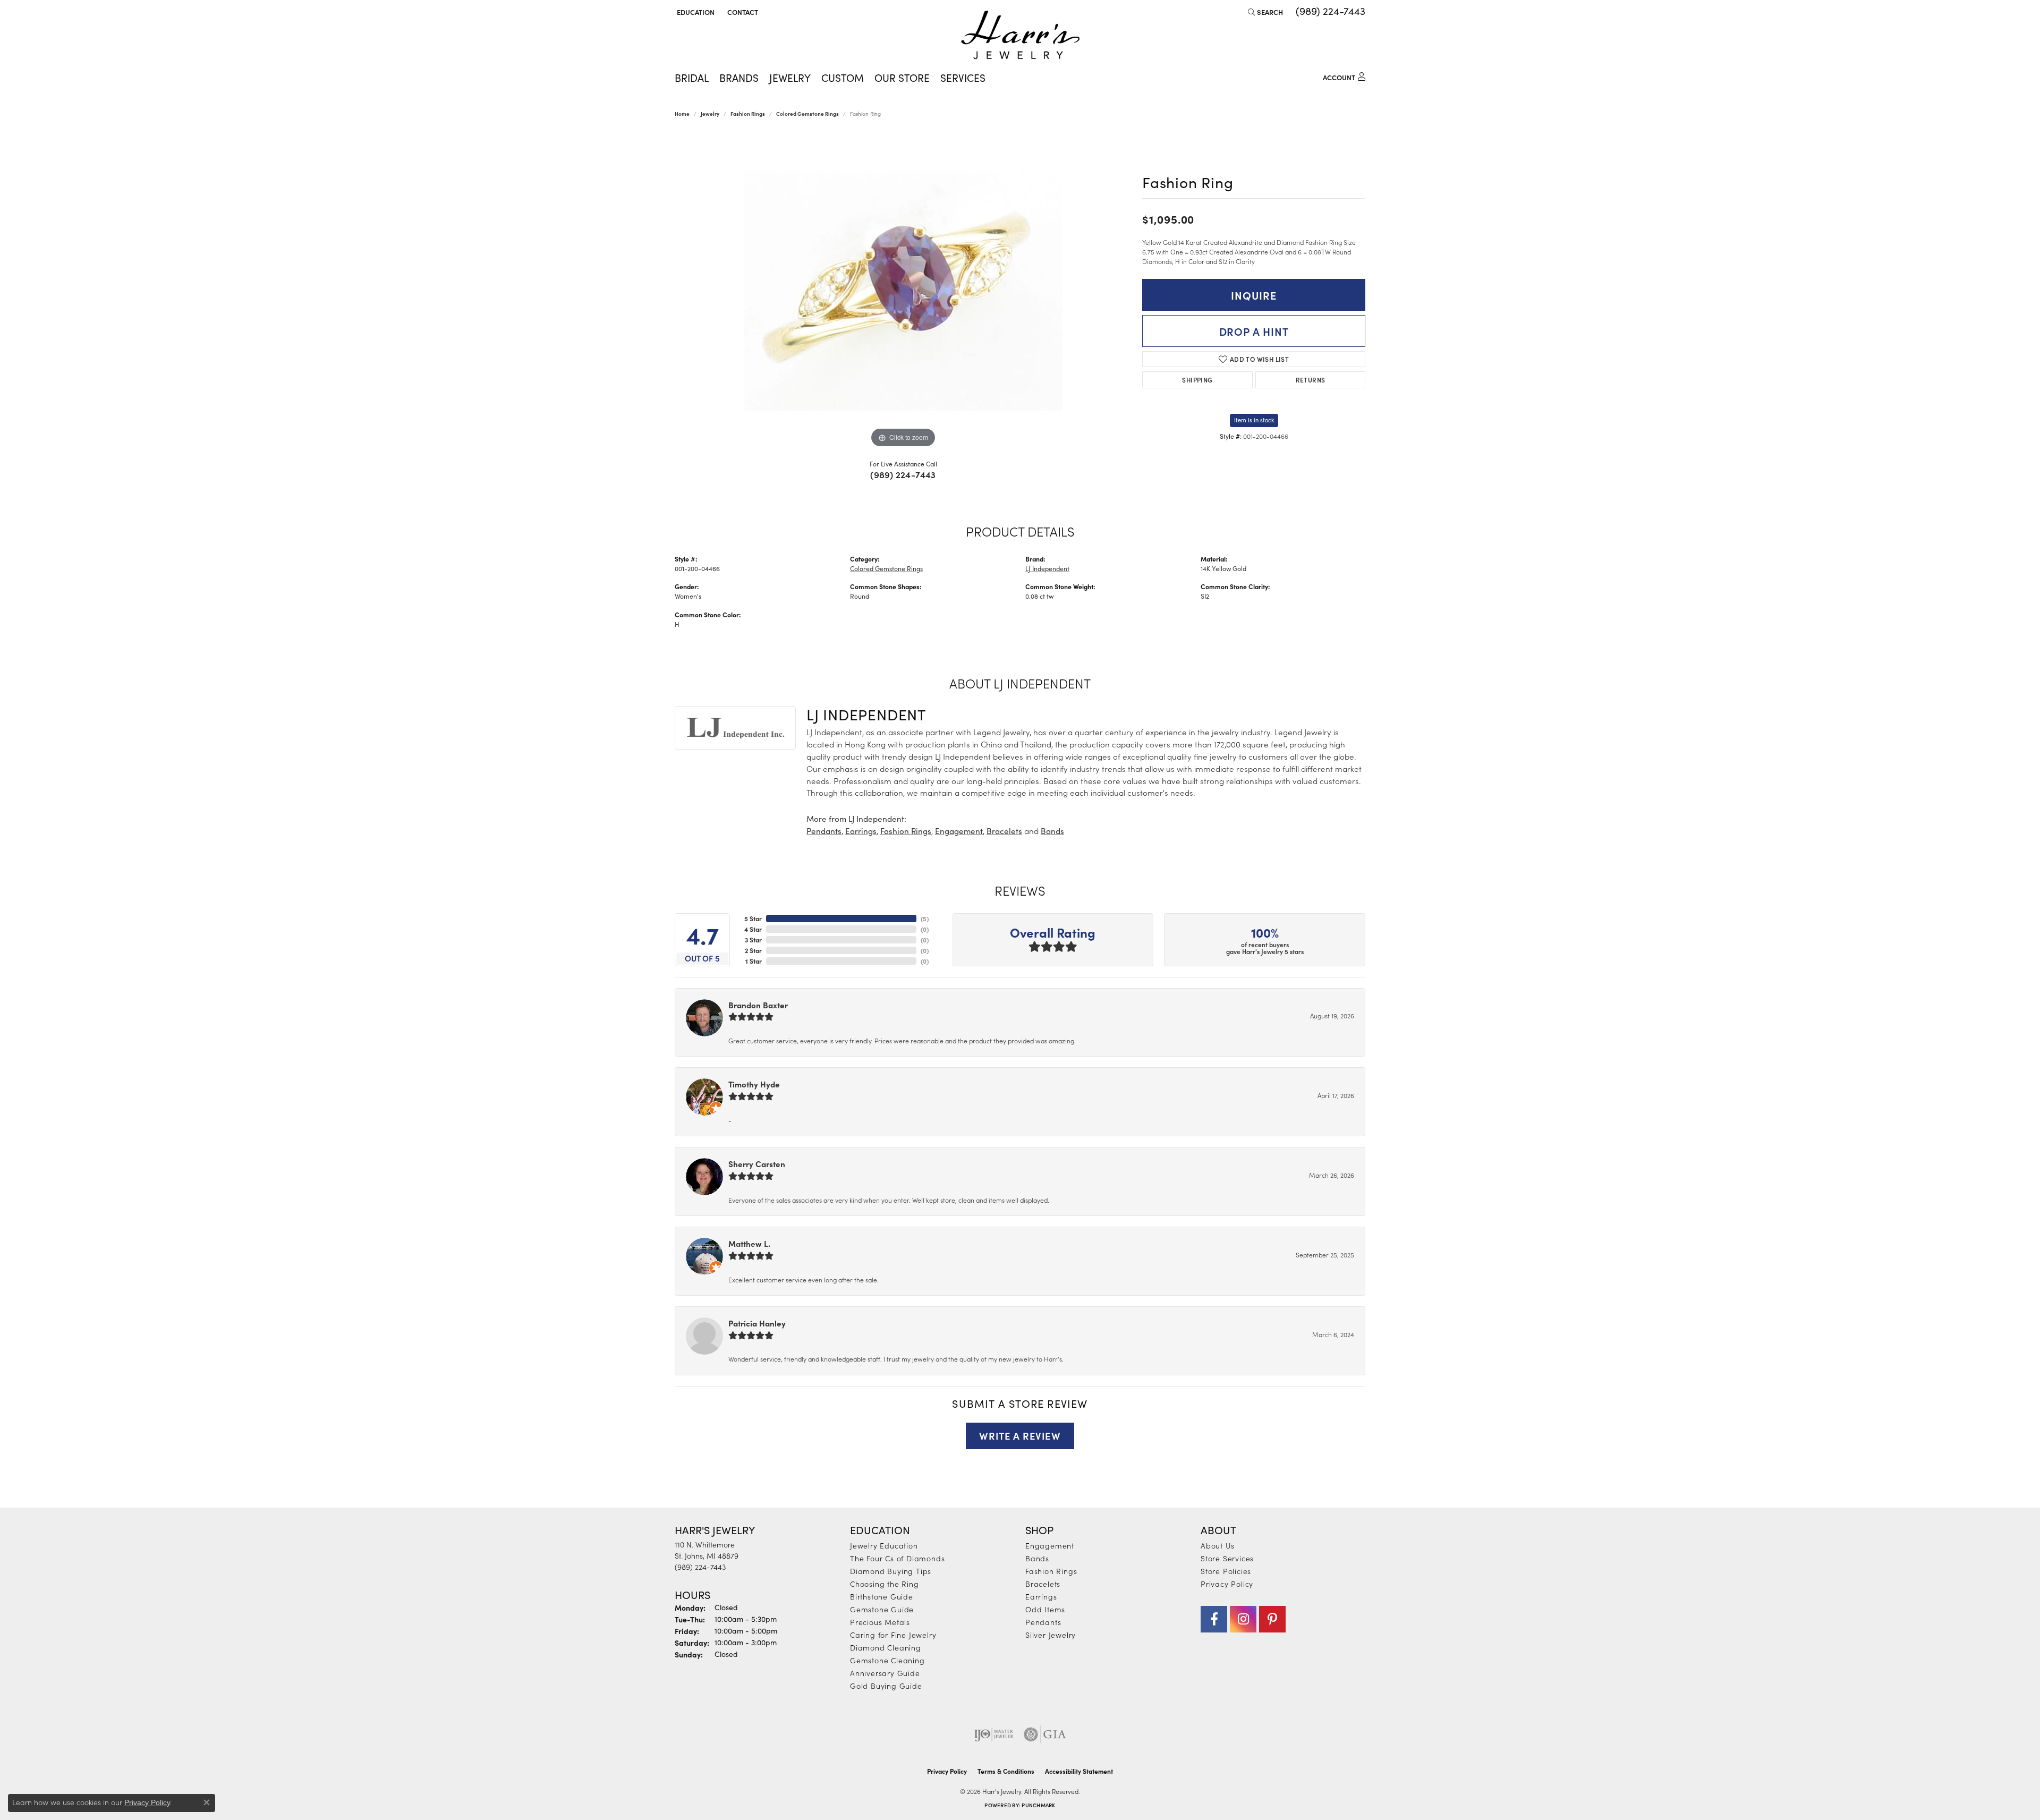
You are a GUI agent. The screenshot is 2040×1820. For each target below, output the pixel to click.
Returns (1311, 380)
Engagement (959, 831)
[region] (903, 291)
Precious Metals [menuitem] (880, 1622)
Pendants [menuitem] (1043, 1622)
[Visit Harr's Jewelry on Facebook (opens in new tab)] (1214, 1619)
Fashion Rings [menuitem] (1051, 1571)
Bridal (692, 78)
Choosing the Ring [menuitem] (885, 1584)
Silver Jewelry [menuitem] (1051, 1635)
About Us (1217, 1545)
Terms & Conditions (1006, 1771)
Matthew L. (749, 1243)
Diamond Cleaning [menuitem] (886, 1647)
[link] (742, 12)
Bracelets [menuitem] (1043, 1584)
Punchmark (1038, 1805)
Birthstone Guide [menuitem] (882, 1596)
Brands (739, 78)
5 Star (753, 918)
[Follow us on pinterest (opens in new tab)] (1272, 1619)
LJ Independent (1047, 568)
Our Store (902, 78)
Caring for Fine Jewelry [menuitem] (893, 1635)
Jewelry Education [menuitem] (884, 1545)
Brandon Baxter (758, 1005)
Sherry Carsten (757, 1164)
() (925, 918)
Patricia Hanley (757, 1323)
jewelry (710, 114)
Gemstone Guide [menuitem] (882, 1609)
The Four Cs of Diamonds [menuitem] (897, 1558)
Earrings (861, 831)
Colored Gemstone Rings (807, 114)
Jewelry (790, 78)
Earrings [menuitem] (1041, 1596)
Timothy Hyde (754, 1084)
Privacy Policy (1227, 1584)
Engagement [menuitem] (1050, 1545)
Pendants (824, 831)
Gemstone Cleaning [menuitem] (887, 1660)
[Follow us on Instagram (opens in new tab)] (1243, 1619)
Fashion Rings (748, 114)
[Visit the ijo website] (994, 1734)
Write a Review (1020, 1435)
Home (682, 114)
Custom (843, 78)
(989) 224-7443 (903, 474)
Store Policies (1226, 1571)
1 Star (754, 961)
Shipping (1197, 380)
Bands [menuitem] (1037, 1558)
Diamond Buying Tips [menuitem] (891, 1571)
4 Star (753, 929)
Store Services (1227, 1558)
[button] (695, 12)
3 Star (753, 940)
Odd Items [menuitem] (1045, 1609)
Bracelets (1004, 831)
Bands (1052, 831)
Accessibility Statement (1079, 1771)
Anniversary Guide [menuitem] (885, 1673)
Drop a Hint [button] (1254, 331)
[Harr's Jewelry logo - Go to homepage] (1020, 35)
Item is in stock (1254, 420)
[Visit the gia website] (1045, 1734)
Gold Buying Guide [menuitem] (886, 1686)
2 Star (753, 950)
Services (963, 78)
